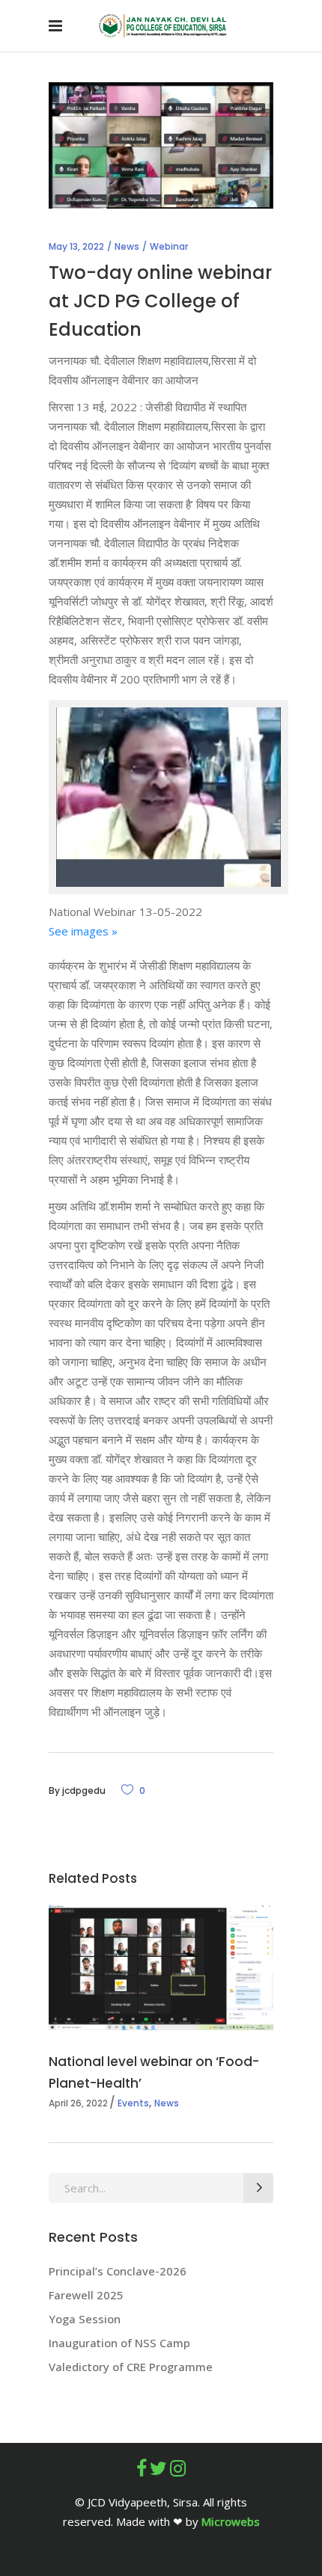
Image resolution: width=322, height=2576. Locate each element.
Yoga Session (85, 2319)
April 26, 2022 (78, 2103)
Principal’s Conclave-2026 (119, 2271)
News (127, 246)
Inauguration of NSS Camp (119, 2343)
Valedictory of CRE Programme (131, 2367)
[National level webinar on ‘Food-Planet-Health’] (161, 1968)
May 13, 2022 (76, 246)
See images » (83, 931)
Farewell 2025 (86, 2295)
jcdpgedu (84, 1790)
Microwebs (231, 2521)
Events (133, 2103)
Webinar (169, 246)
